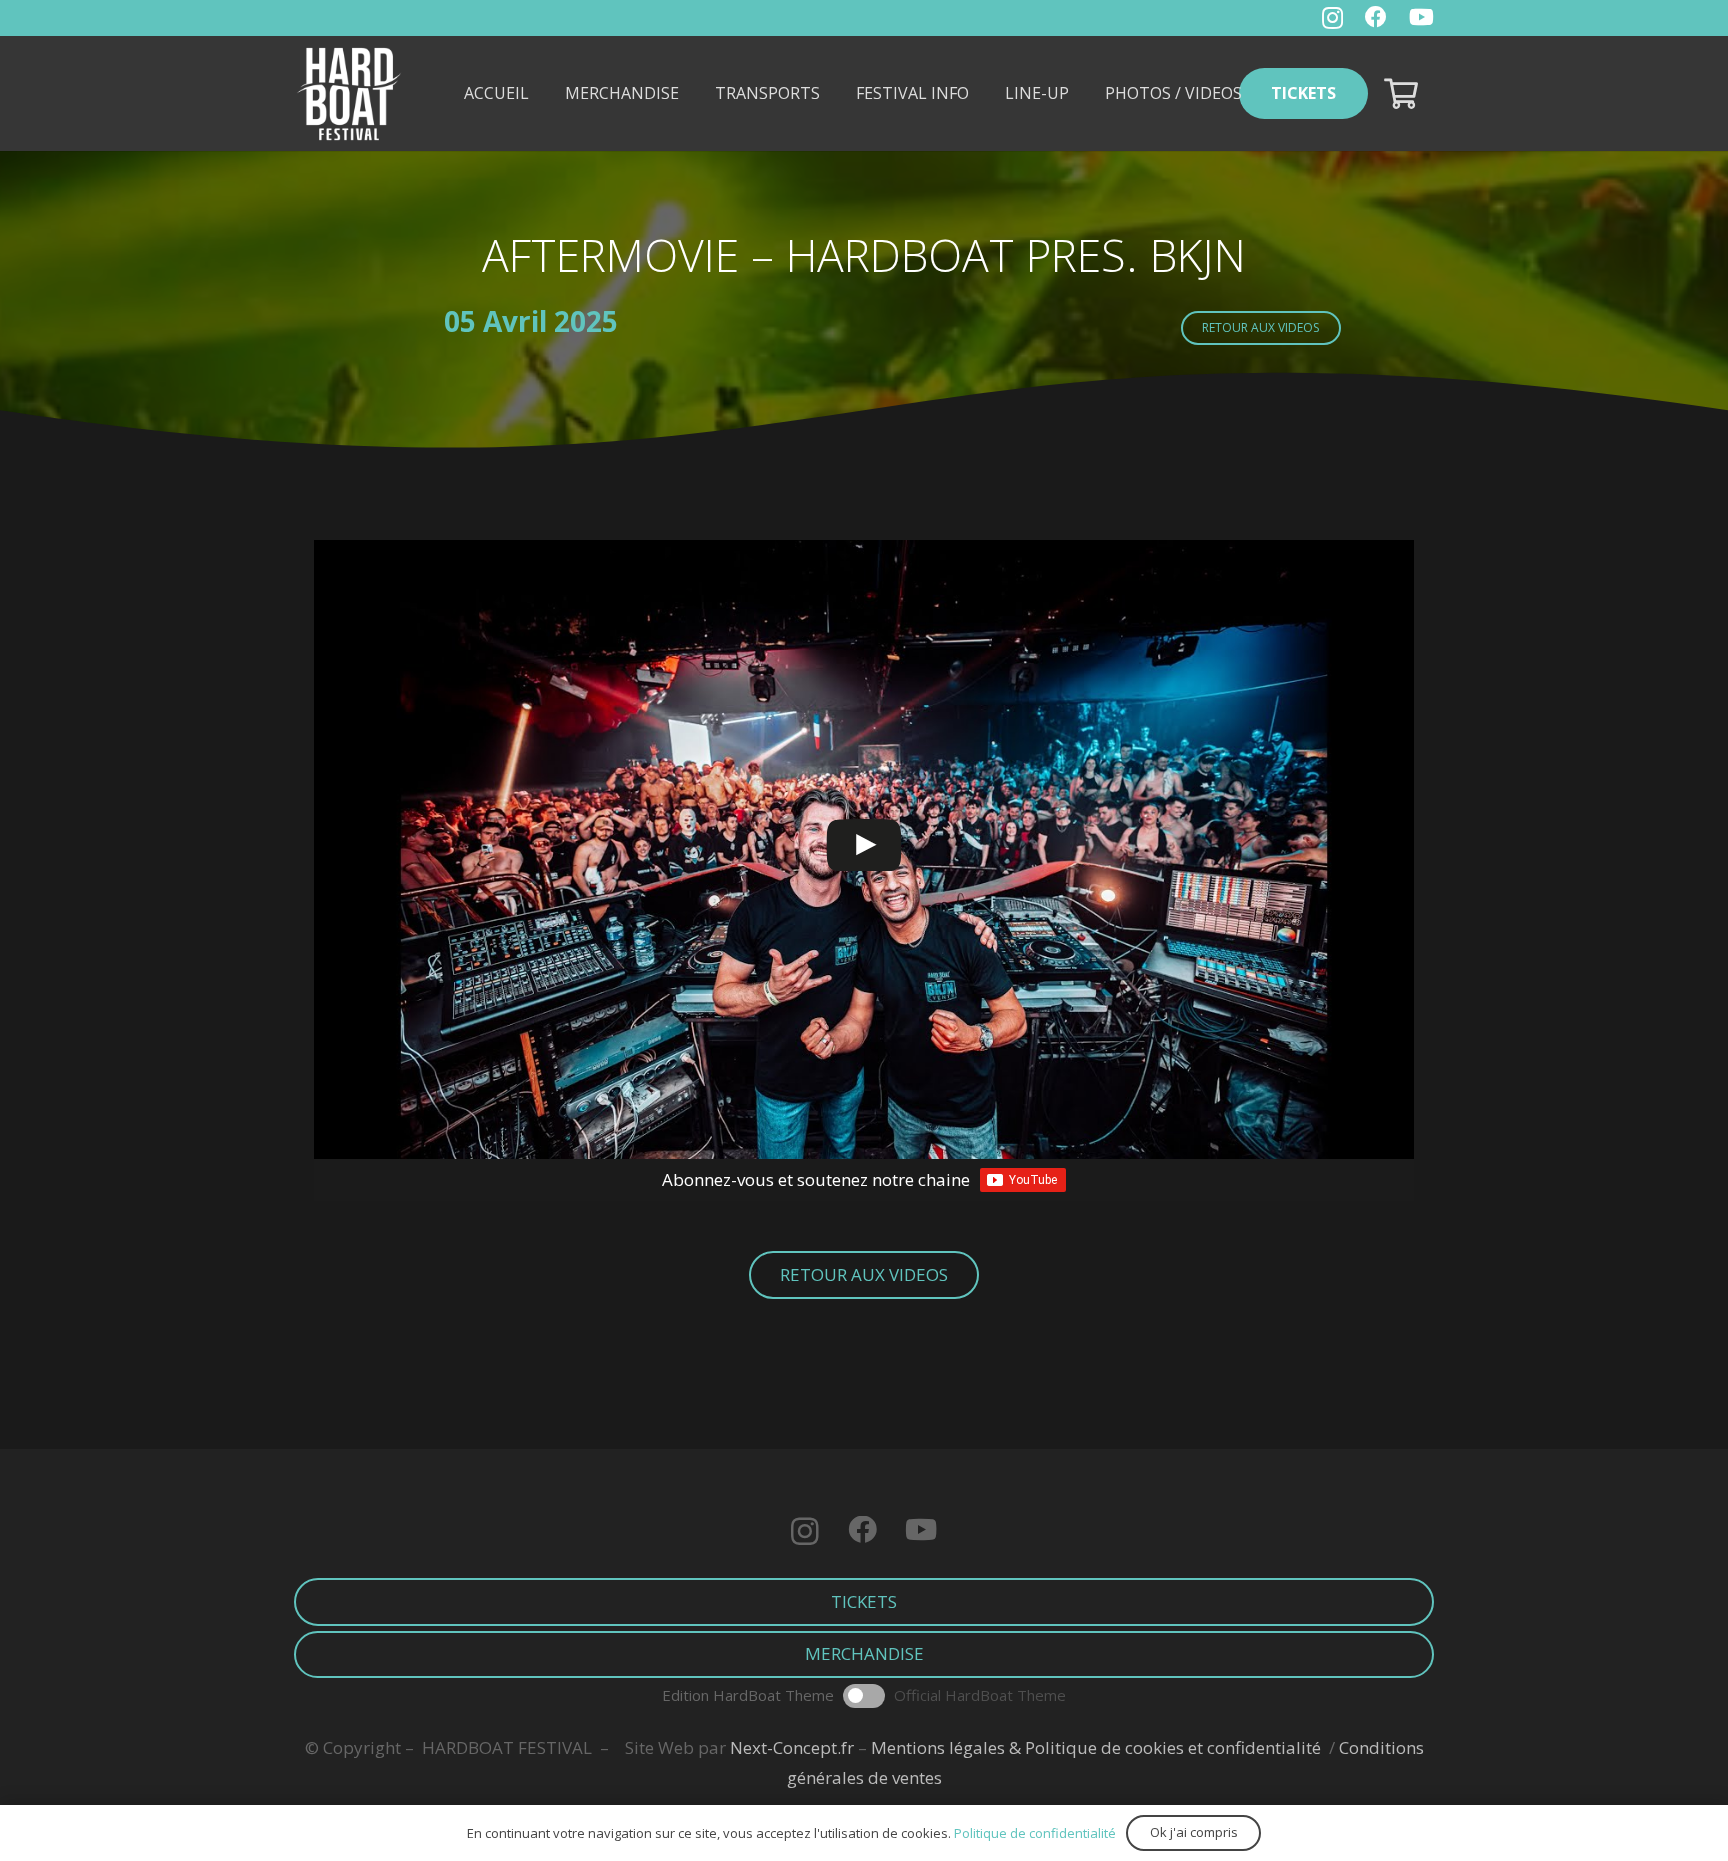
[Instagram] (1332, 18)
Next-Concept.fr (792, 1747)
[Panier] (1401, 93)
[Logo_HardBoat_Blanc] (349, 94)
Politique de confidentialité (1035, 1833)
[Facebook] (1376, 17)
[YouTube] (1421, 17)
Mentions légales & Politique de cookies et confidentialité (1096, 1747)
